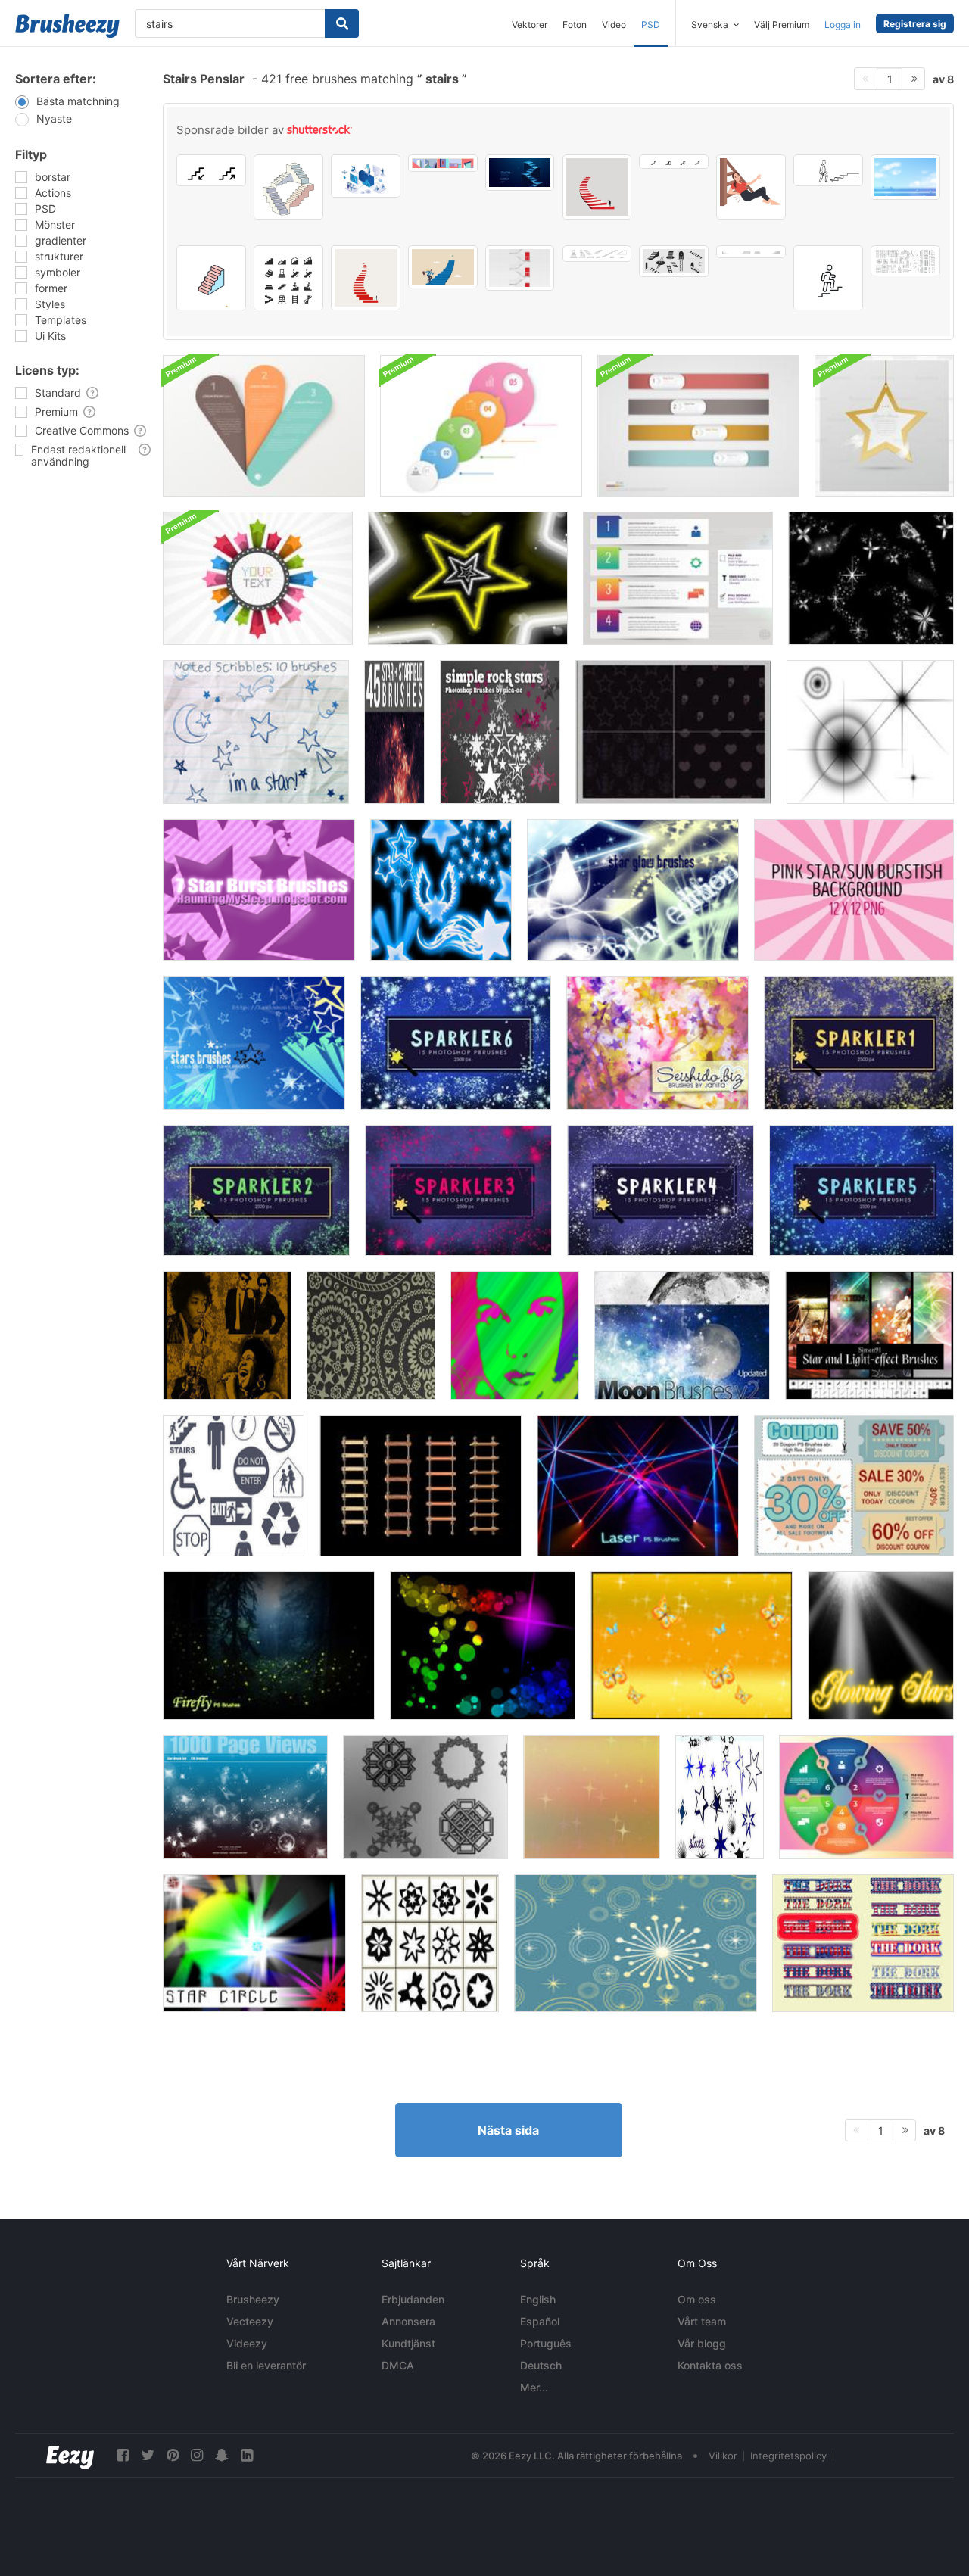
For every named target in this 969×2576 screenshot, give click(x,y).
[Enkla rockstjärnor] (500, 732)
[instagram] (197, 2455)
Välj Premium (782, 25)
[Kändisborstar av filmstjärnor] (515, 1335)
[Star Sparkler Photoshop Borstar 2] (256, 1190)
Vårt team (702, 2321)
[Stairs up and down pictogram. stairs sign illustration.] (211, 170)
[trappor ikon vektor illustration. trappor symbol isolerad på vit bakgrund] (211, 278)
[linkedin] (247, 2455)
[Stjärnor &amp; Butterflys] (692, 1646)
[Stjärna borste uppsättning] (441, 890)
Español (540, 2321)
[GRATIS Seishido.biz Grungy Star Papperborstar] (657, 1043)
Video (614, 25)
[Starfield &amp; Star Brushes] (394, 732)
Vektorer (530, 25)
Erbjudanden (413, 2299)
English (538, 2299)
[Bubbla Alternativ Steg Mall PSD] (481, 426)
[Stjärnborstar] (425, 1797)
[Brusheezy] (67, 26)
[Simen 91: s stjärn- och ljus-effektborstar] (869, 1335)
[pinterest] (173, 2455)
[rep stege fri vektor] (421, 1486)
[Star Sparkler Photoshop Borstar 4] (661, 1190)
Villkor (723, 2456)
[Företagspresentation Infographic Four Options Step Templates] (678, 578)
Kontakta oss (710, 2365)
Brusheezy (253, 2299)
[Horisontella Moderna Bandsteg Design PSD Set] (698, 426)
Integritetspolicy (788, 2456)
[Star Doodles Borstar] (256, 732)
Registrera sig (915, 24)
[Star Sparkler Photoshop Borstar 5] (862, 1190)
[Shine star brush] (870, 732)
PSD (651, 25)
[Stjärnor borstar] (720, 1797)
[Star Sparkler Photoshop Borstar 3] (458, 1190)
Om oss (697, 2299)
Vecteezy (250, 2321)
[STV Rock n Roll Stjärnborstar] (227, 1335)
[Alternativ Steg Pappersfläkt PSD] (264, 426)
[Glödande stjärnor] (881, 1646)
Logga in (843, 25)
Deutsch (541, 2365)
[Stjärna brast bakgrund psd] (258, 578)
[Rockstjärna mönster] (673, 732)
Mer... (534, 2387)
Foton (575, 25)
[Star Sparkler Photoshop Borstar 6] (456, 1043)
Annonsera (408, 2321)
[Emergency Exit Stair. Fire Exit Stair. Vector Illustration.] (520, 268)
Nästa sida (508, 2130)
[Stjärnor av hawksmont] (254, 1043)
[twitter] (148, 2455)
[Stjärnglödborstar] (633, 890)
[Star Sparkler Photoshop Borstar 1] (859, 1043)
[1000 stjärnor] (245, 1797)
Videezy (247, 2343)
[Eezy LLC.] (70, 2455)
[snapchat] (222, 2455)
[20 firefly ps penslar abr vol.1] (269, 1646)
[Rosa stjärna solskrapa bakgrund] (854, 890)
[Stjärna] (468, 578)
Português (546, 2343)
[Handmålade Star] (871, 578)
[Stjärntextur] (592, 1797)
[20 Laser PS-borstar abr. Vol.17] (638, 1486)
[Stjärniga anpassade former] (430, 1943)
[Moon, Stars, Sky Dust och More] (682, 1335)
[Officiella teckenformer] (234, 1486)
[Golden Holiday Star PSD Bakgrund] (884, 426)
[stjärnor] (483, 1646)
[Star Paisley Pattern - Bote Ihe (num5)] (371, 1335)
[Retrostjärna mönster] (636, 1943)
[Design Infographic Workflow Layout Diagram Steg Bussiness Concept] (866, 1797)
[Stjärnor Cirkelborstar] (254, 1943)
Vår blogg (702, 2343)
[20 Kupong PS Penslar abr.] (854, 1486)
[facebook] (123, 2455)
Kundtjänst (408, 2343)
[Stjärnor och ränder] (863, 1943)
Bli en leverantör (266, 2365)
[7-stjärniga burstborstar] (259, 890)
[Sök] (342, 23)
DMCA (398, 2365)
